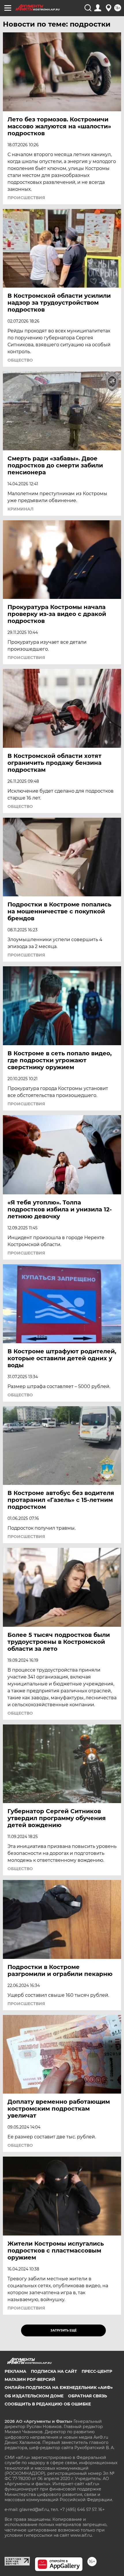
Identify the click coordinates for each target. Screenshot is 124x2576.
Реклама (15, 2371)
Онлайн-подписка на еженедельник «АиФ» (59, 2388)
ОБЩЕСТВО (20, 360)
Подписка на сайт (54, 2371)
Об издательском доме (34, 2396)
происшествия (26, 198)
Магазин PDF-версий (30, 2379)
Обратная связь (88, 2396)
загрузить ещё (64, 2330)
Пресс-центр (97, 2371)
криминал (20, 509)
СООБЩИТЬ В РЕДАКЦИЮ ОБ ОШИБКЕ (48, 2404)
